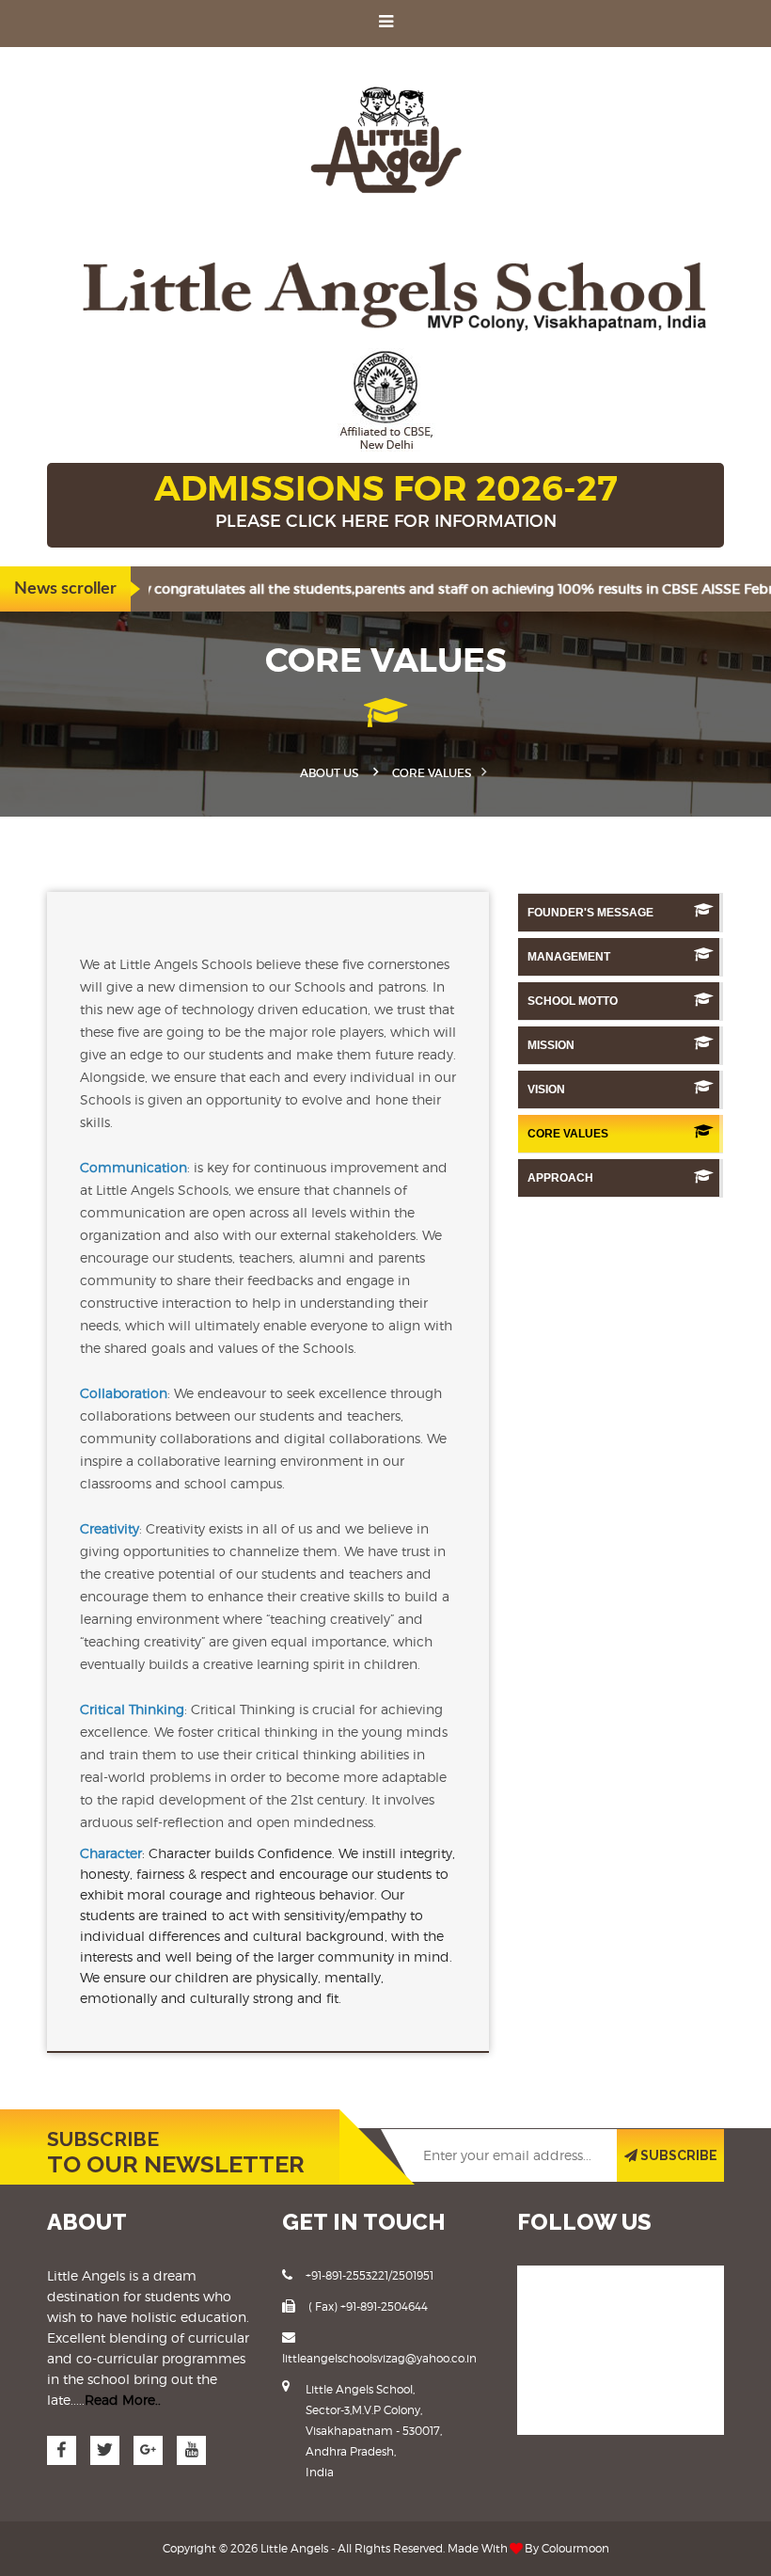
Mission (551, 1045)
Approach (560, 1178)
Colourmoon (575, 2548)
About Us (329, 773)
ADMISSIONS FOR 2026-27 (386, 499)
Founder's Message (590, 913)
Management (569, 957)
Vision (546, 1089)
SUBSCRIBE (677, 2155)
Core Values (568, 1134)
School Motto (573, 1001)
